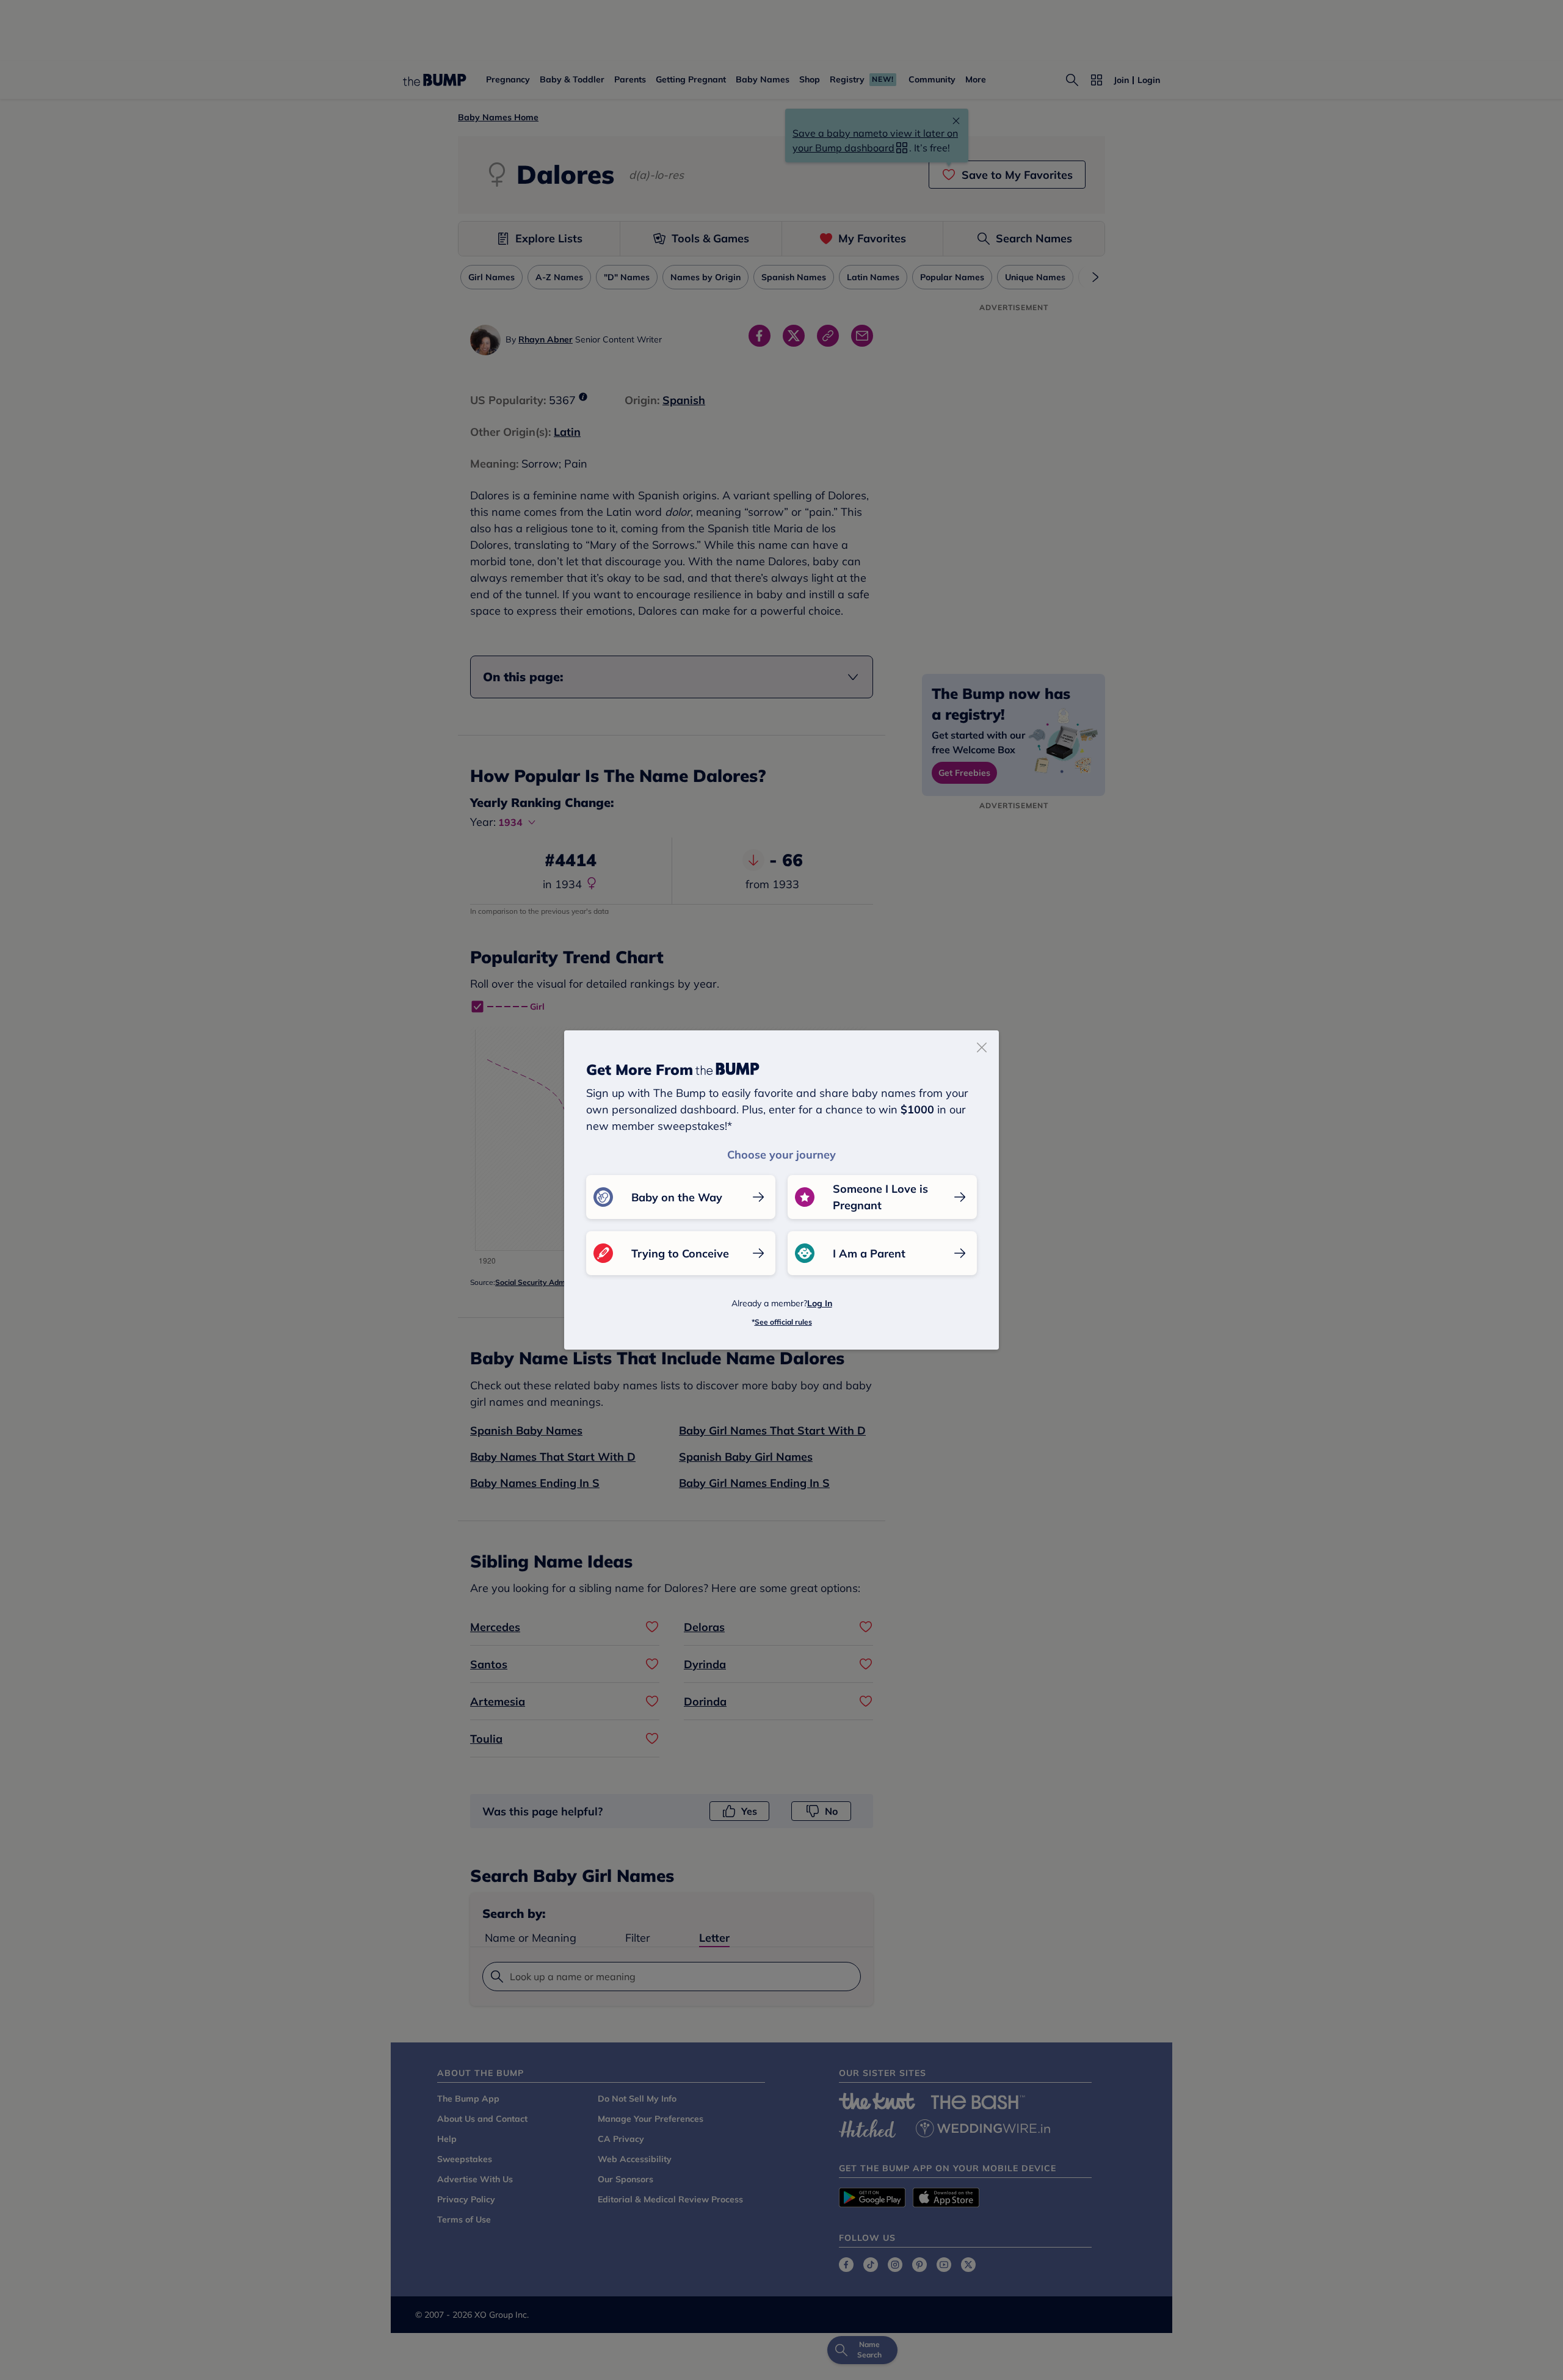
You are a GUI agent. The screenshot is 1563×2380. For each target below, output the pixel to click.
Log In (820, 1303)
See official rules (783, 1322)
